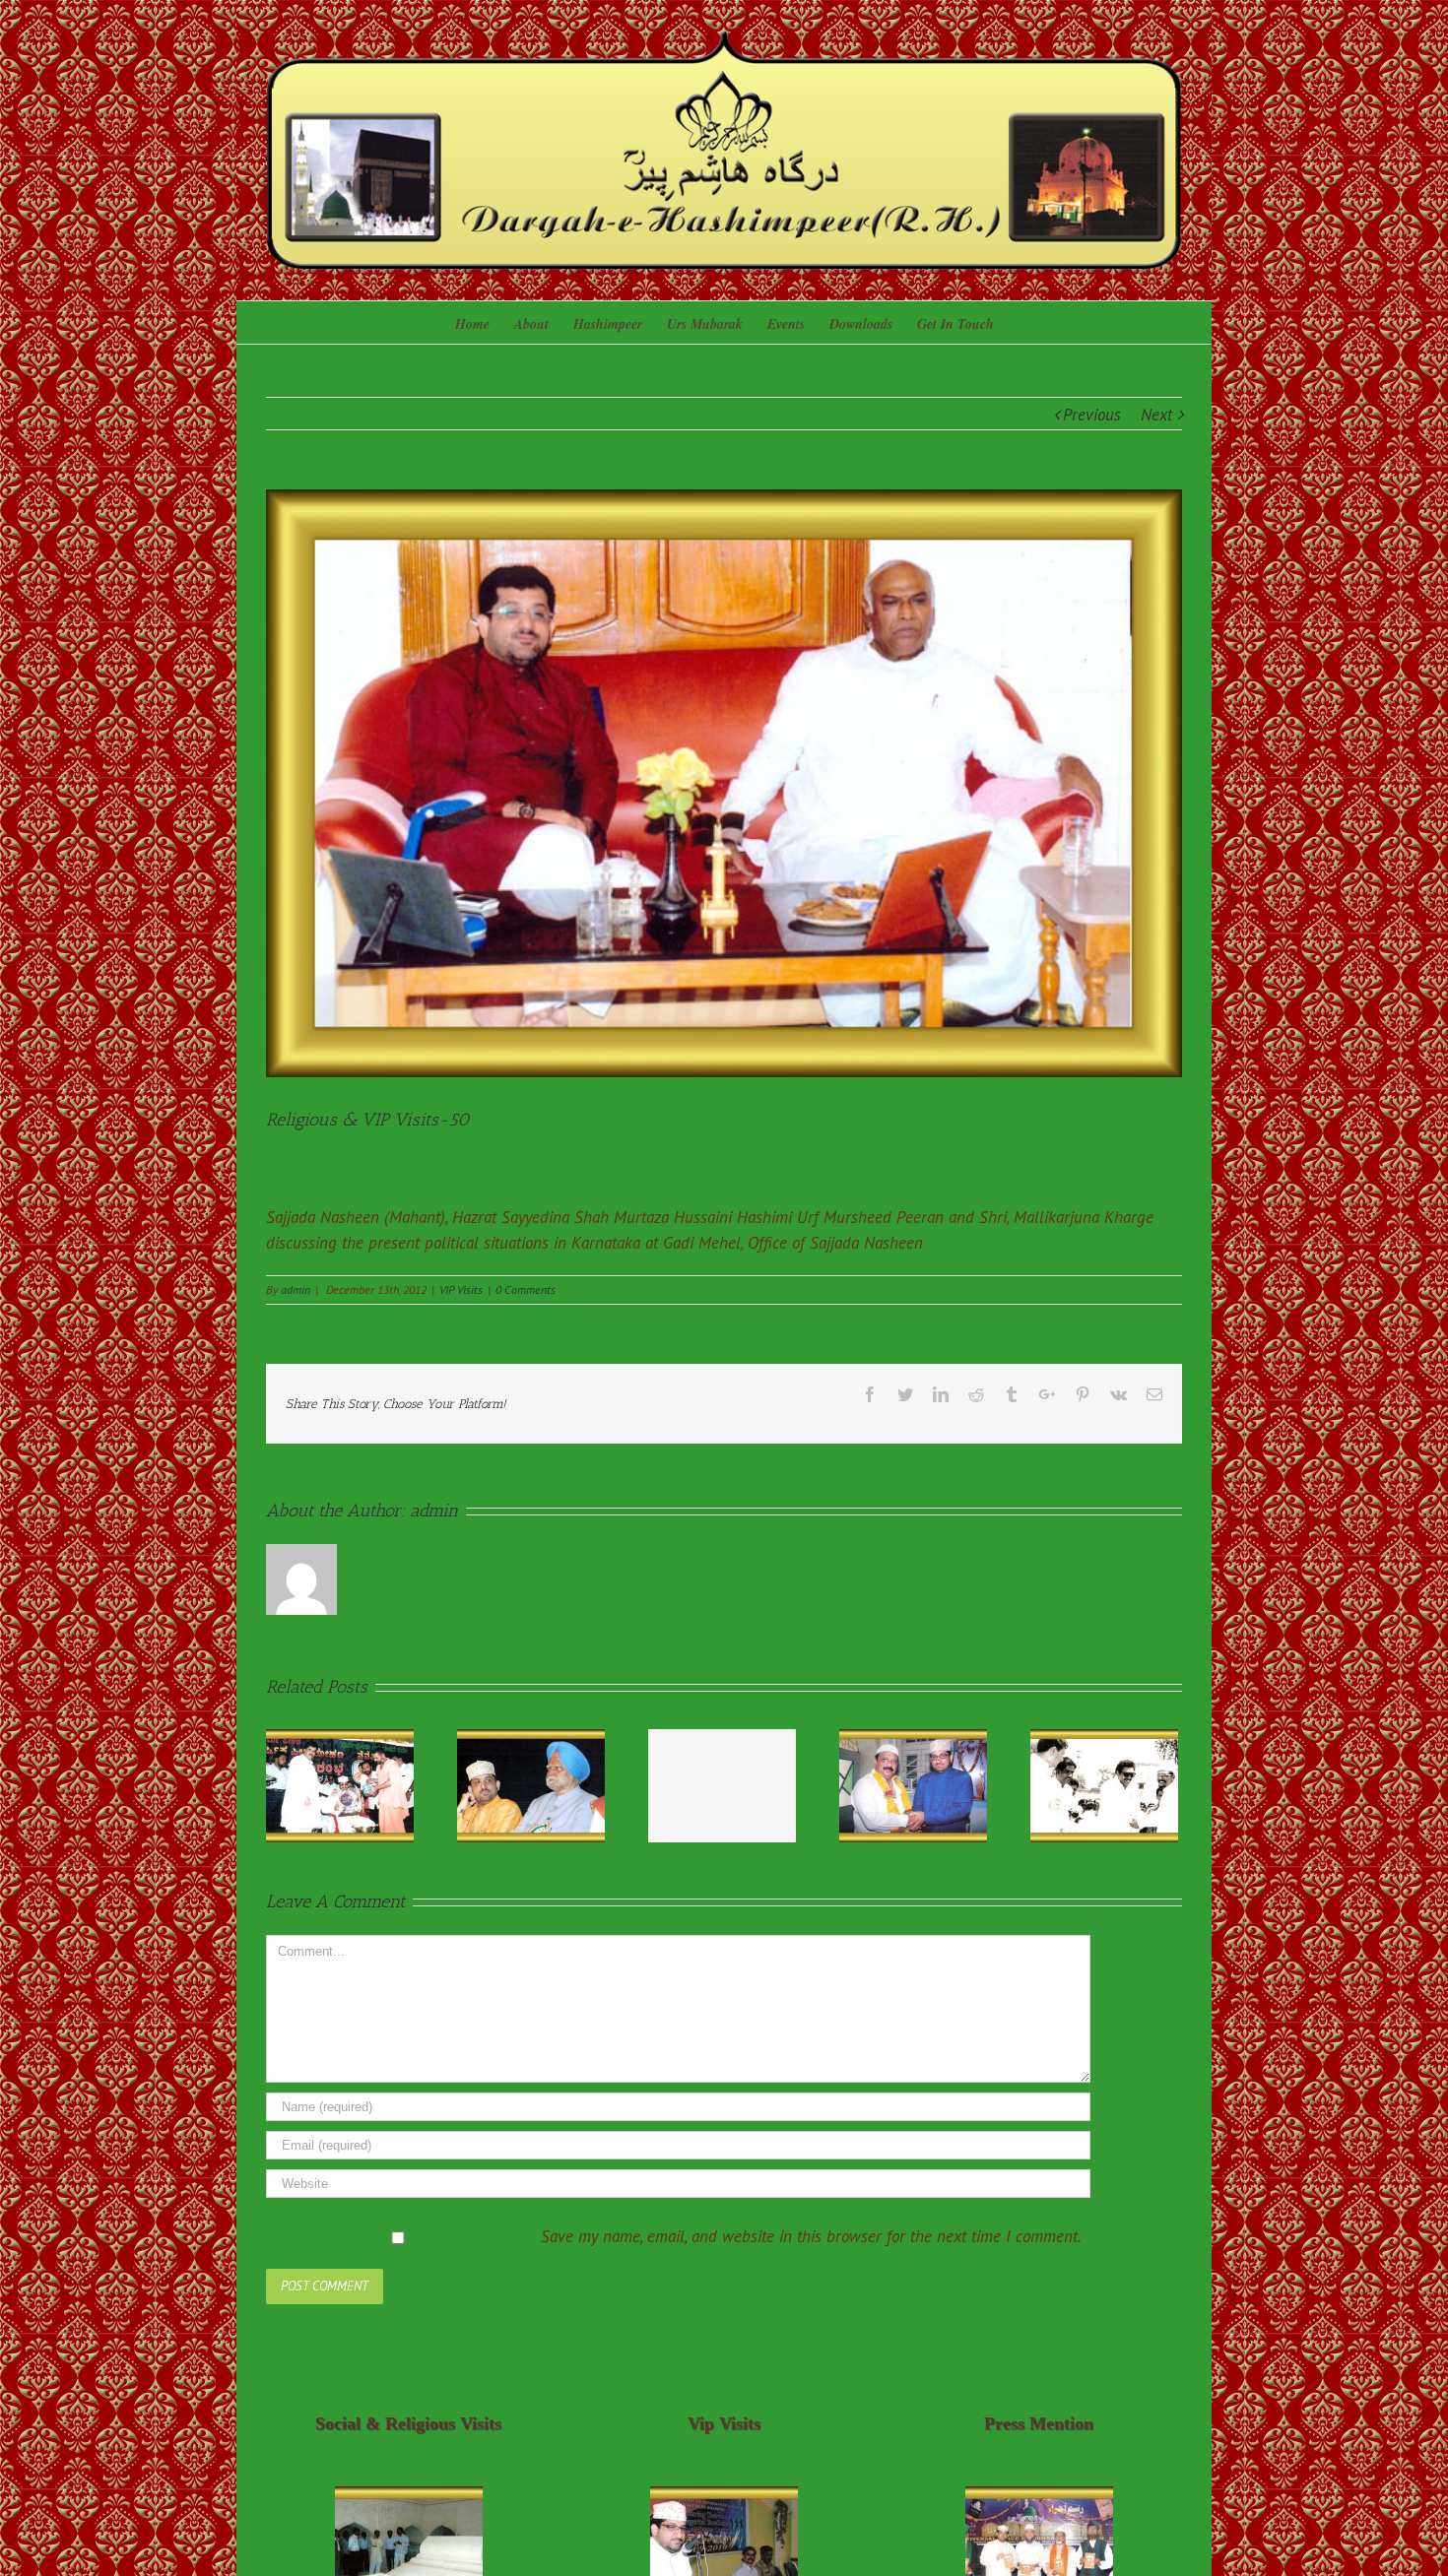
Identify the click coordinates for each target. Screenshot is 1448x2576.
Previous (1092, 415)
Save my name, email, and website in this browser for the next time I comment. (811, 2236)
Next (1156, 415)
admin (296, 1289)
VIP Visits (461, 1289)
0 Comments (526, 1289)
